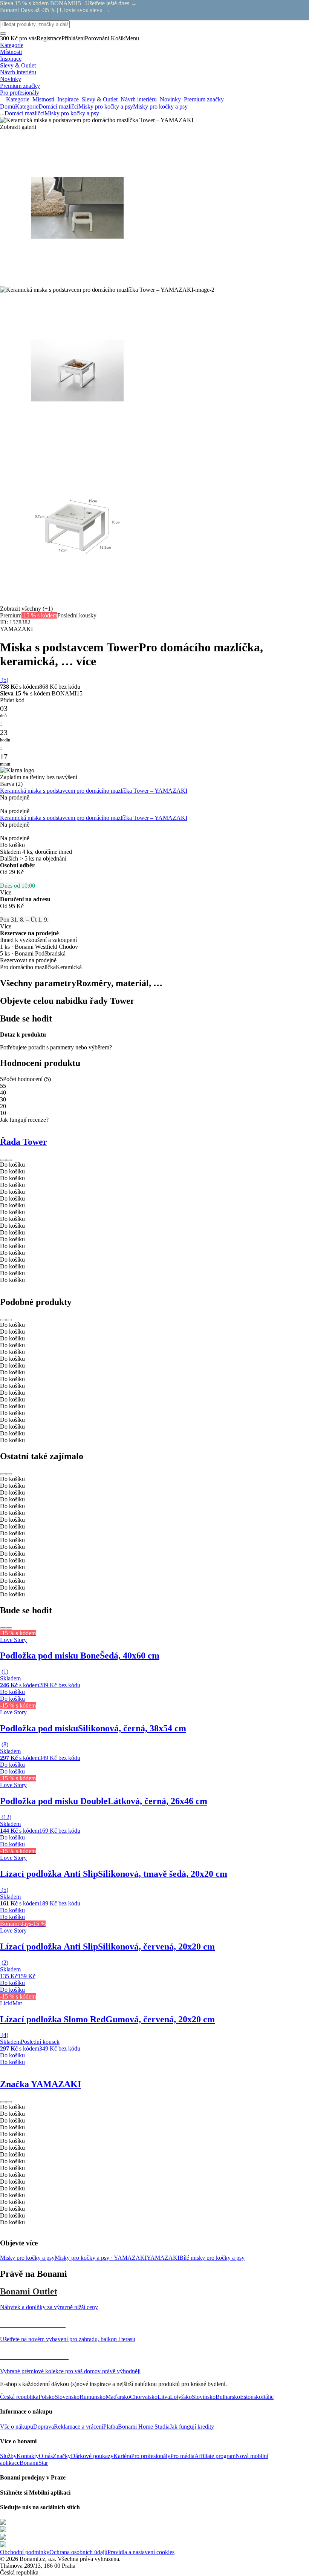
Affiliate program (215, 2456)
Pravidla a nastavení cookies (141, 2552)
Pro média (182, 2456)
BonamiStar (34, 2463)
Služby (8, 2456)
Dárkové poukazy (92, 2456)
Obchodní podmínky (25, 2552)
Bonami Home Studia (144, 2427)
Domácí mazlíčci (58, 106)
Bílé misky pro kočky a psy (212, 2258)
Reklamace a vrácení (79, 2427)
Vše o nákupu (17, 2427)
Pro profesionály (151, 2456)
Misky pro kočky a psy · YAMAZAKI (101, 2258)
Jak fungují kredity (192, 2427)
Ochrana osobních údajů (78, 2552)
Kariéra (122, 2456)
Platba (111, 2427)
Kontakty (28, 2456)
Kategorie (27, 106)
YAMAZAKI (163, 2258)
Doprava (44, 2427)
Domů (8, 106)
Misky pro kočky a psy (160, 106)
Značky (62, 2456)
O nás (46, 2456)
